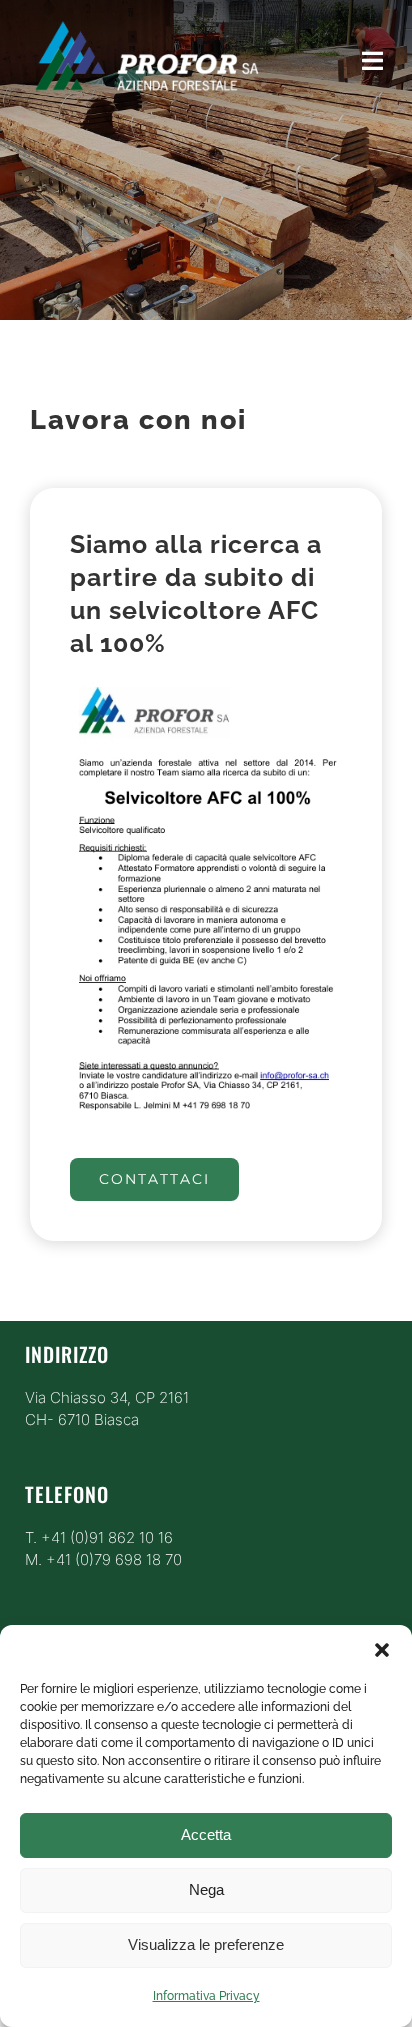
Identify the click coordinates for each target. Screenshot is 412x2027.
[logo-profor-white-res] (146, 17)
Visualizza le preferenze (206, 1944)
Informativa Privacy (206, 1996)
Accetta (206, 1834)
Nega (206, 1889)
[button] (382, 1650)
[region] (206, 160)
